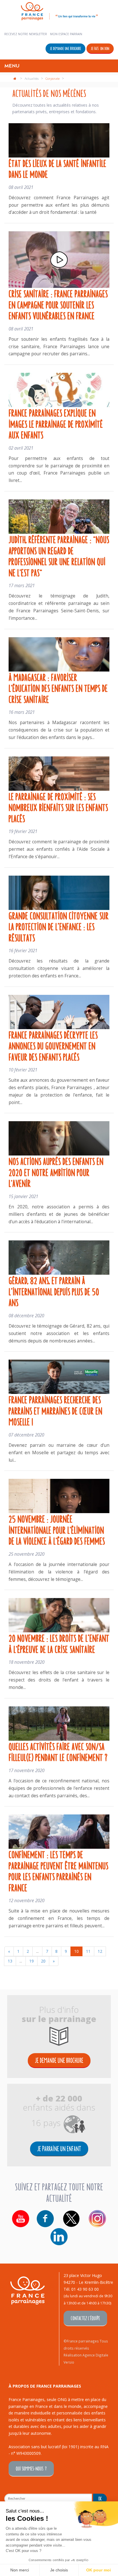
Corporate (53, 78)
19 (32, 1961)
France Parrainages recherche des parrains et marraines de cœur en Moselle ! (55, 1410)
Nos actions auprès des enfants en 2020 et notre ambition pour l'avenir (56, 1172)
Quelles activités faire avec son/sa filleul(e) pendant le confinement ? (58, 1752)
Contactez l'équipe (85, 2318)
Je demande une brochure (65, 48)
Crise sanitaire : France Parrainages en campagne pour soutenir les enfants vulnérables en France (58, 304)
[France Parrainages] (59, 10)
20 (43, 1961)
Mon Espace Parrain (66, 34)
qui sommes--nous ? (31, 2468)
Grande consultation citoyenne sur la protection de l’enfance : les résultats (59, 926)
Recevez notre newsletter (26, 34)
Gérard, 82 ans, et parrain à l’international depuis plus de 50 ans (54, 1291)
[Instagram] (97, 2219)
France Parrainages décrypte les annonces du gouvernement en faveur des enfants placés (53, 1046)
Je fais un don (100, 48)
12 (100, 1951)
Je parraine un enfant (59, 2148)
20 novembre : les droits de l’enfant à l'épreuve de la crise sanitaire (59, 1643)
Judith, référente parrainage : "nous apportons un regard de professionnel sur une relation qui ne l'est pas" (59, 556)
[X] (71, 2219)
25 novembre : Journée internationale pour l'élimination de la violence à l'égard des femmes (57, 1530)
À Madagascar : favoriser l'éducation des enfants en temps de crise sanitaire (58, 688)
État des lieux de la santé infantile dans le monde (57, 169)
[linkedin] (59, 2237)
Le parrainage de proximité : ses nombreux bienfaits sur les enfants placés (58, 807)
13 (10, 1961)
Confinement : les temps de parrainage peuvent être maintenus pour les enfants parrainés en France (58, 1871)
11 (88, 1951)
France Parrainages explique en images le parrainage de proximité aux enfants (56, 424)
